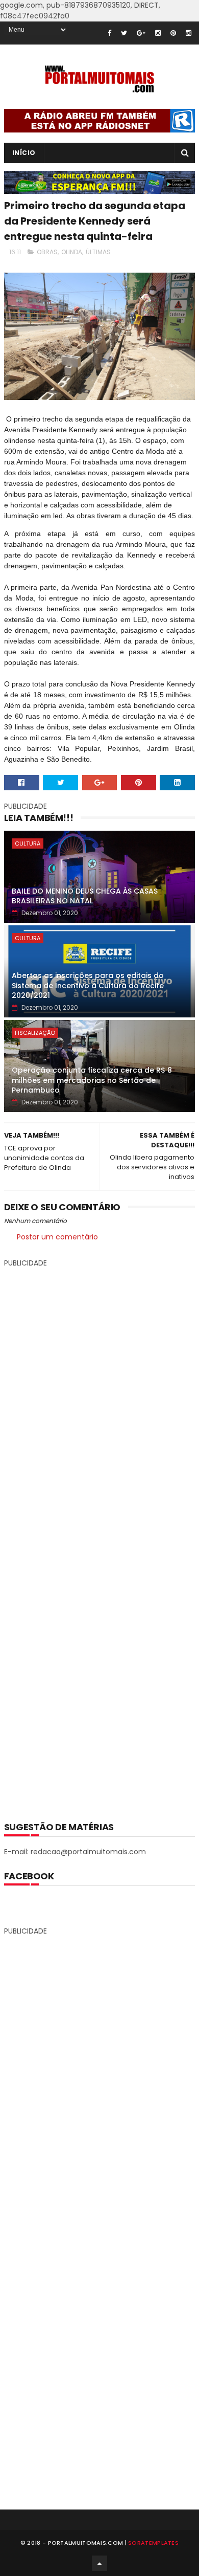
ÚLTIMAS (98, 252)
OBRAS (47, 252)
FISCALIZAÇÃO (35, 1033)
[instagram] (158, 33)
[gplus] (141, 33)
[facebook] (109, 33)
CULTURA (28, 843)
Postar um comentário (57, 1237)
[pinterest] (173, 33)
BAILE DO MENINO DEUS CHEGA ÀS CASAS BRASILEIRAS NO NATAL (85, 896)
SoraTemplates (153, 2543)
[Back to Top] (99, 2563)
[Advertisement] (99, 1537)
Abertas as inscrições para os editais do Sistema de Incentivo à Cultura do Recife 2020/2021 (88, 985)
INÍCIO (24, 153)
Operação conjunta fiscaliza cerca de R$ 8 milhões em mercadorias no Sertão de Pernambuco (92, 1080)
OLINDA (72, 252)
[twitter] (124, 33)
